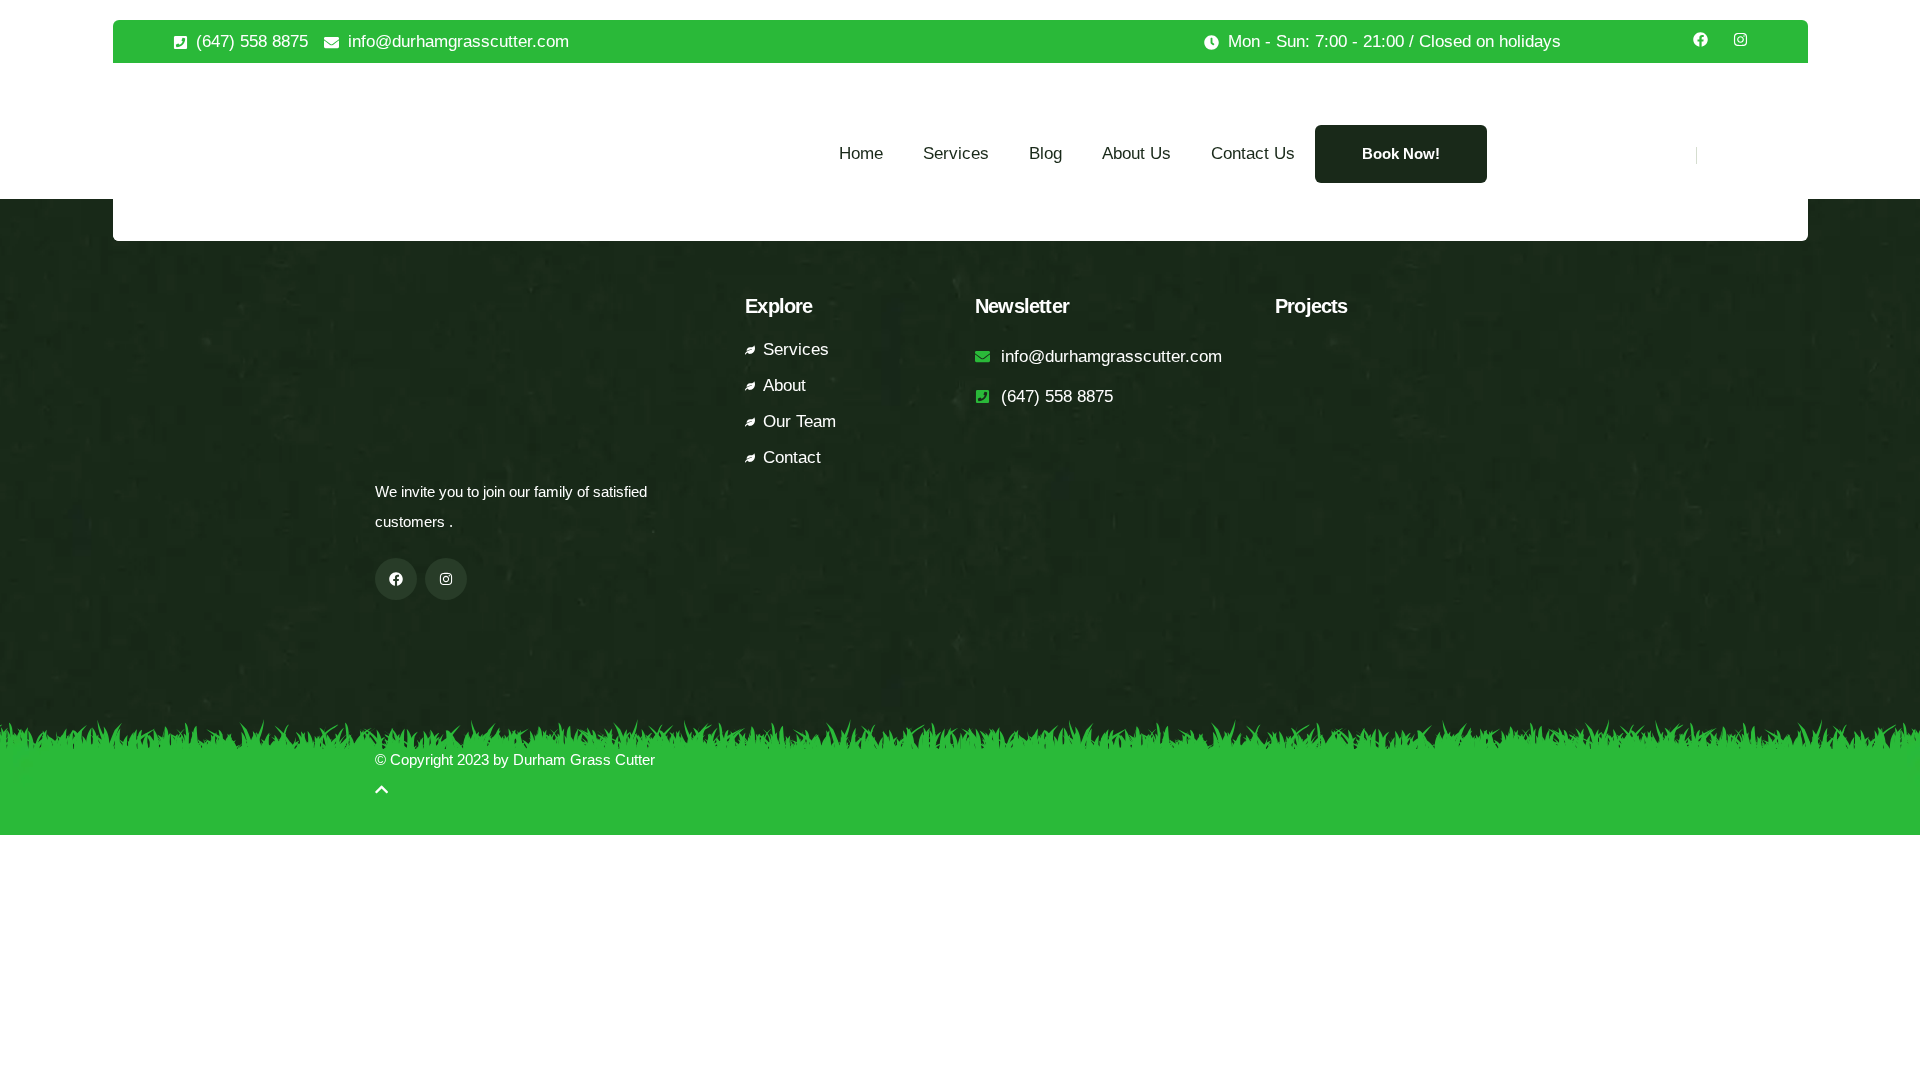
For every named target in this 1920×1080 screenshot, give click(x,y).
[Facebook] (1700, 39)
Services (956, 153)
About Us (1136, 153)
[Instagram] (1740, 39)
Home (861, 153)
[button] (1721, 155)
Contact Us (1253, 153)
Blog (1045, 153)
